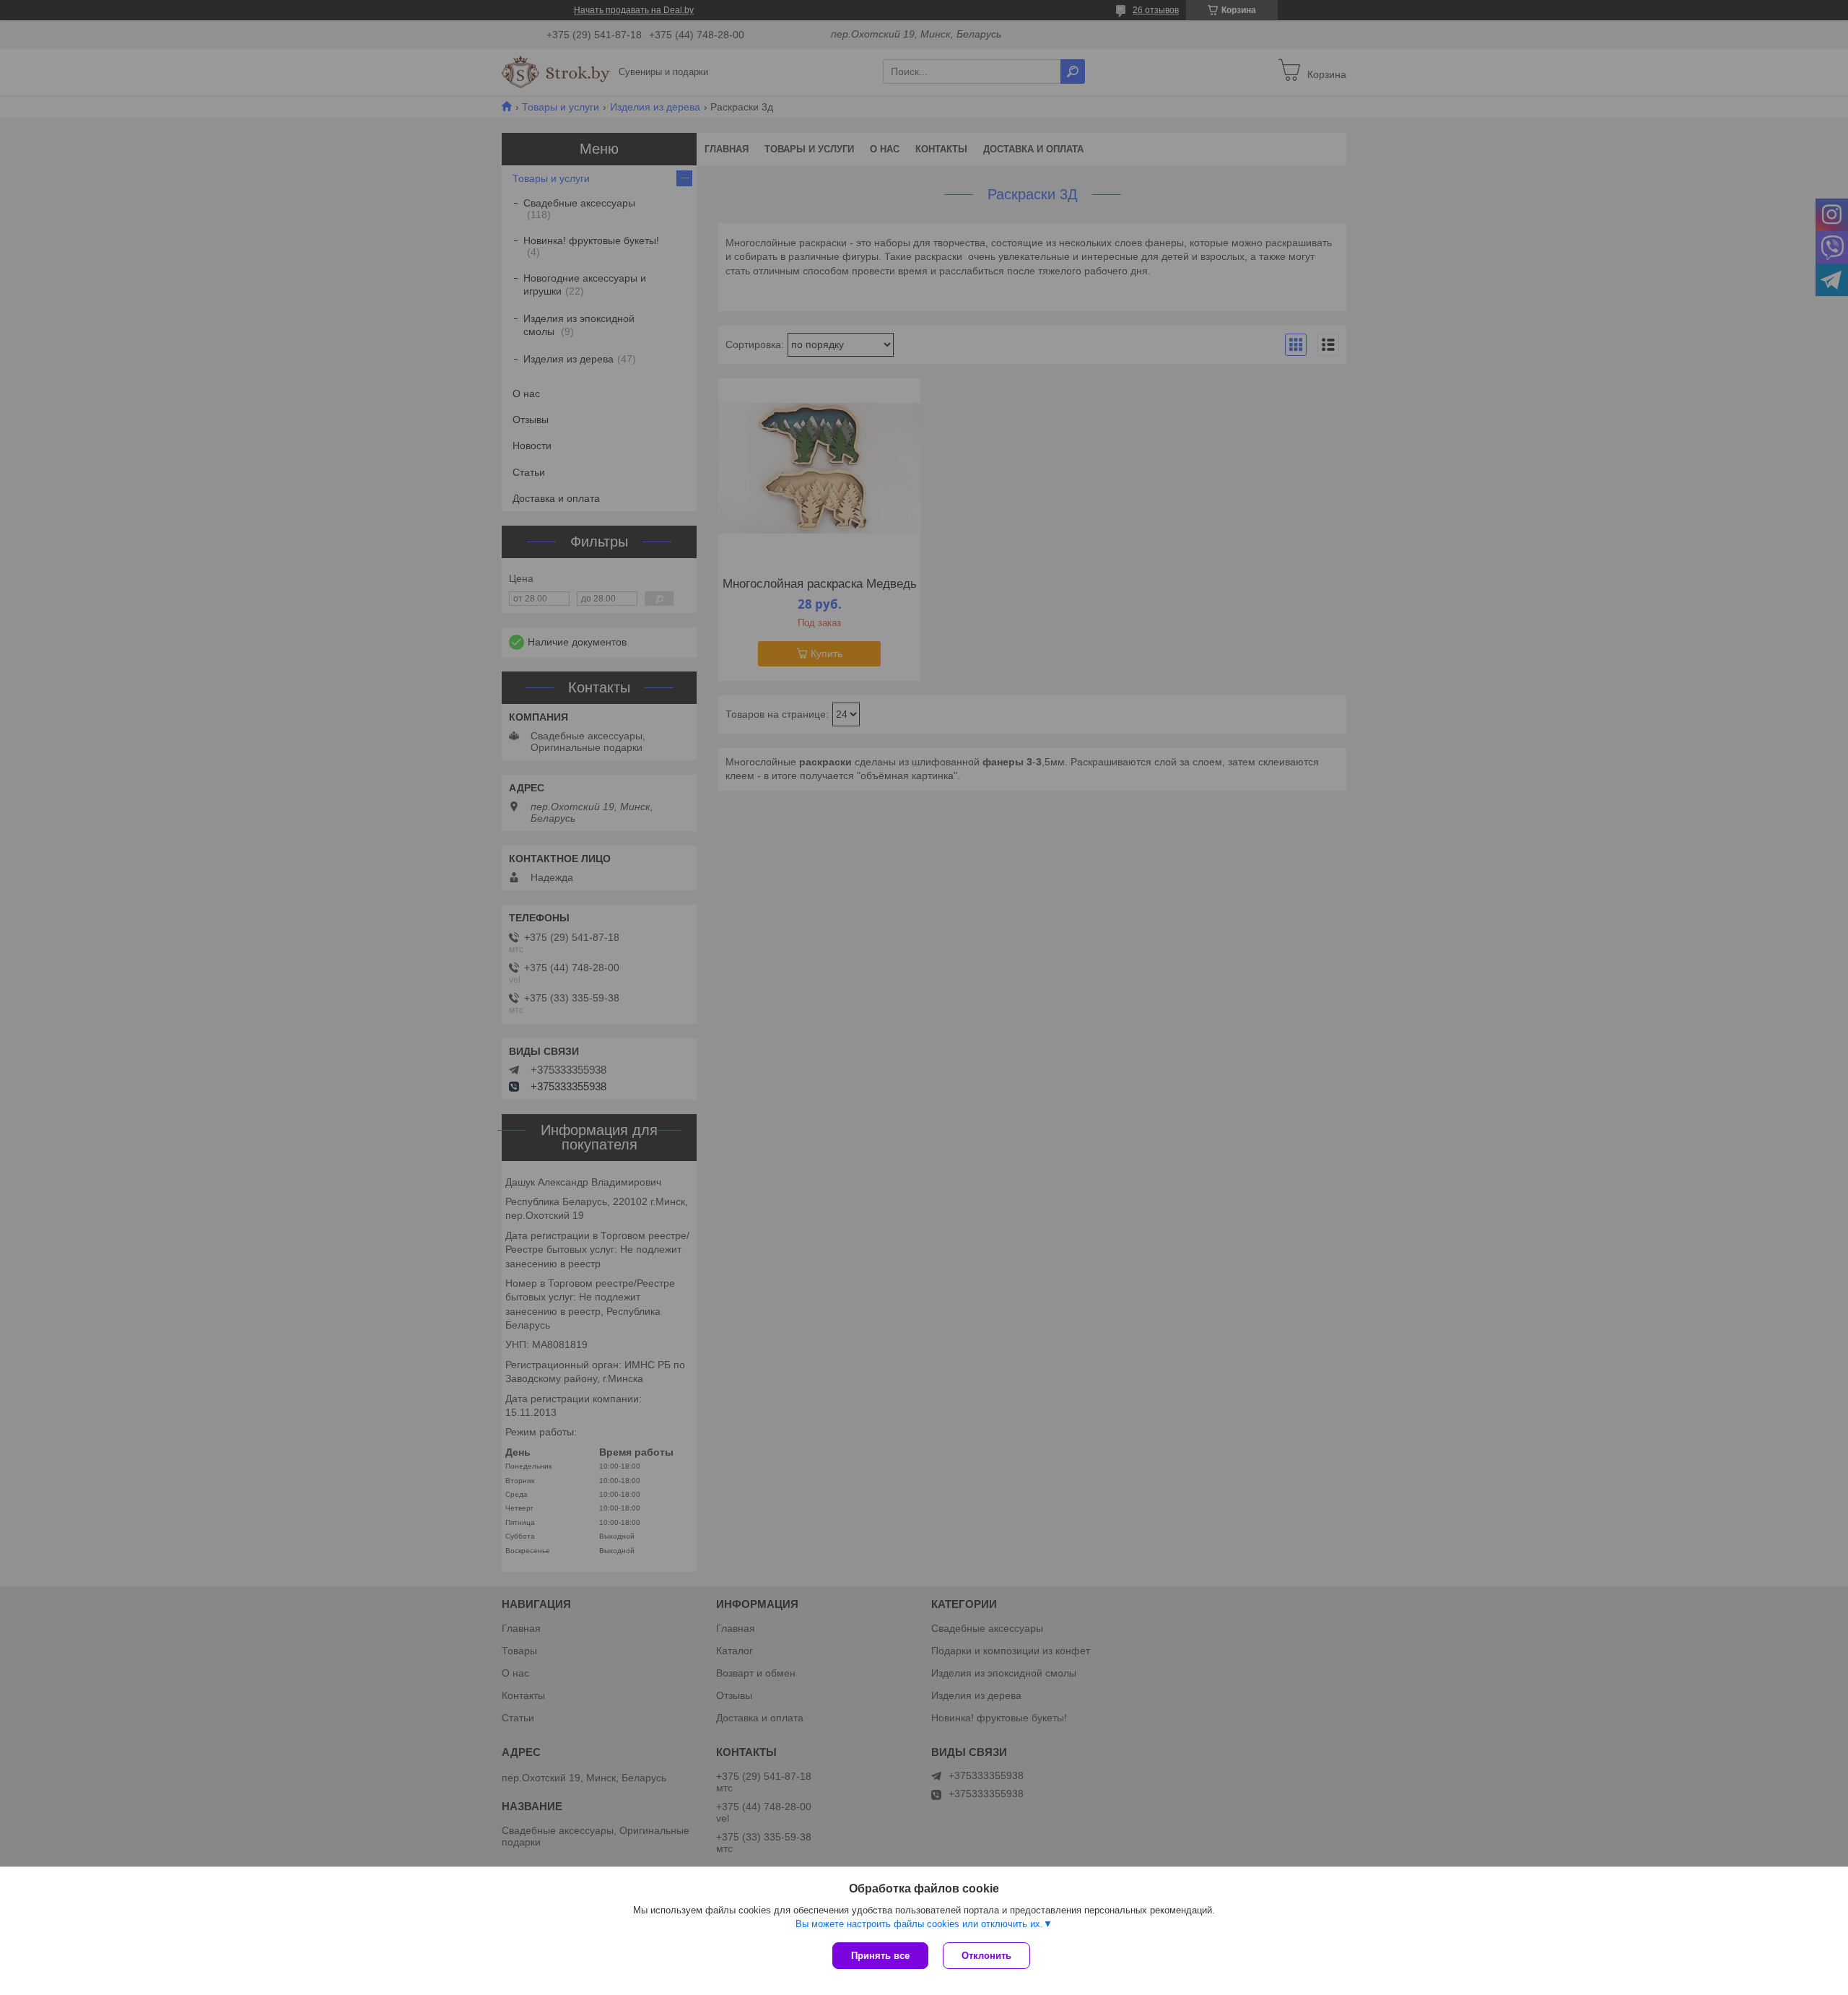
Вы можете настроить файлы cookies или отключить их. (919, 1924)
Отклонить (986, 1956)
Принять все (880, 1956)
